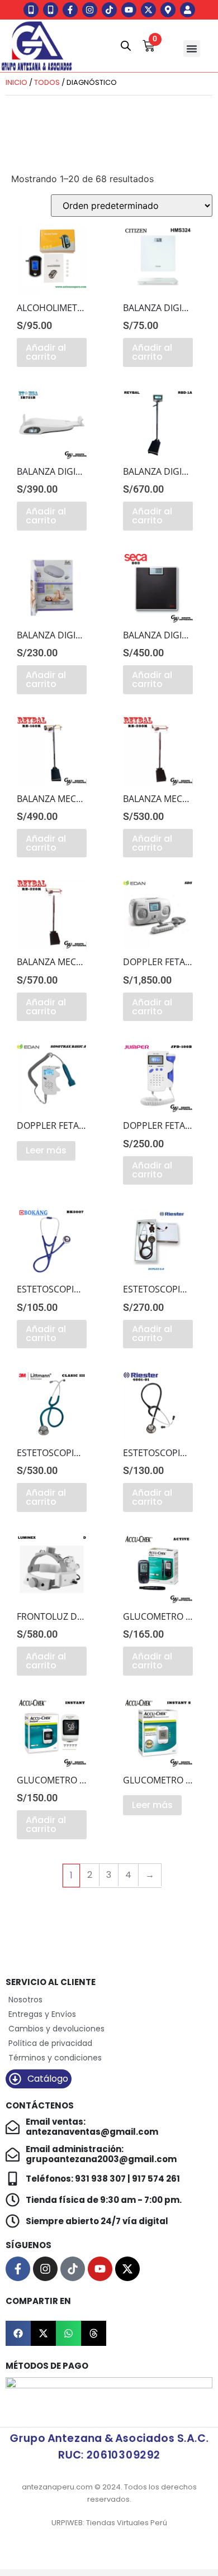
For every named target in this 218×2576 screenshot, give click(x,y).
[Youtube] (129, 10)
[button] (192, 49)
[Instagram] (90, 10)
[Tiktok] (109, 10)
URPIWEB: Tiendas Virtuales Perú (109, 2523)
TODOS (47, 82)
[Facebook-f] (70, 10)
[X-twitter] (148, 10)
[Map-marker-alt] (168, 10)
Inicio (16, 82)
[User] (188, 10)
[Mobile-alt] (31, 10)
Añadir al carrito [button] (46, 352)
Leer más (46, 1150)
